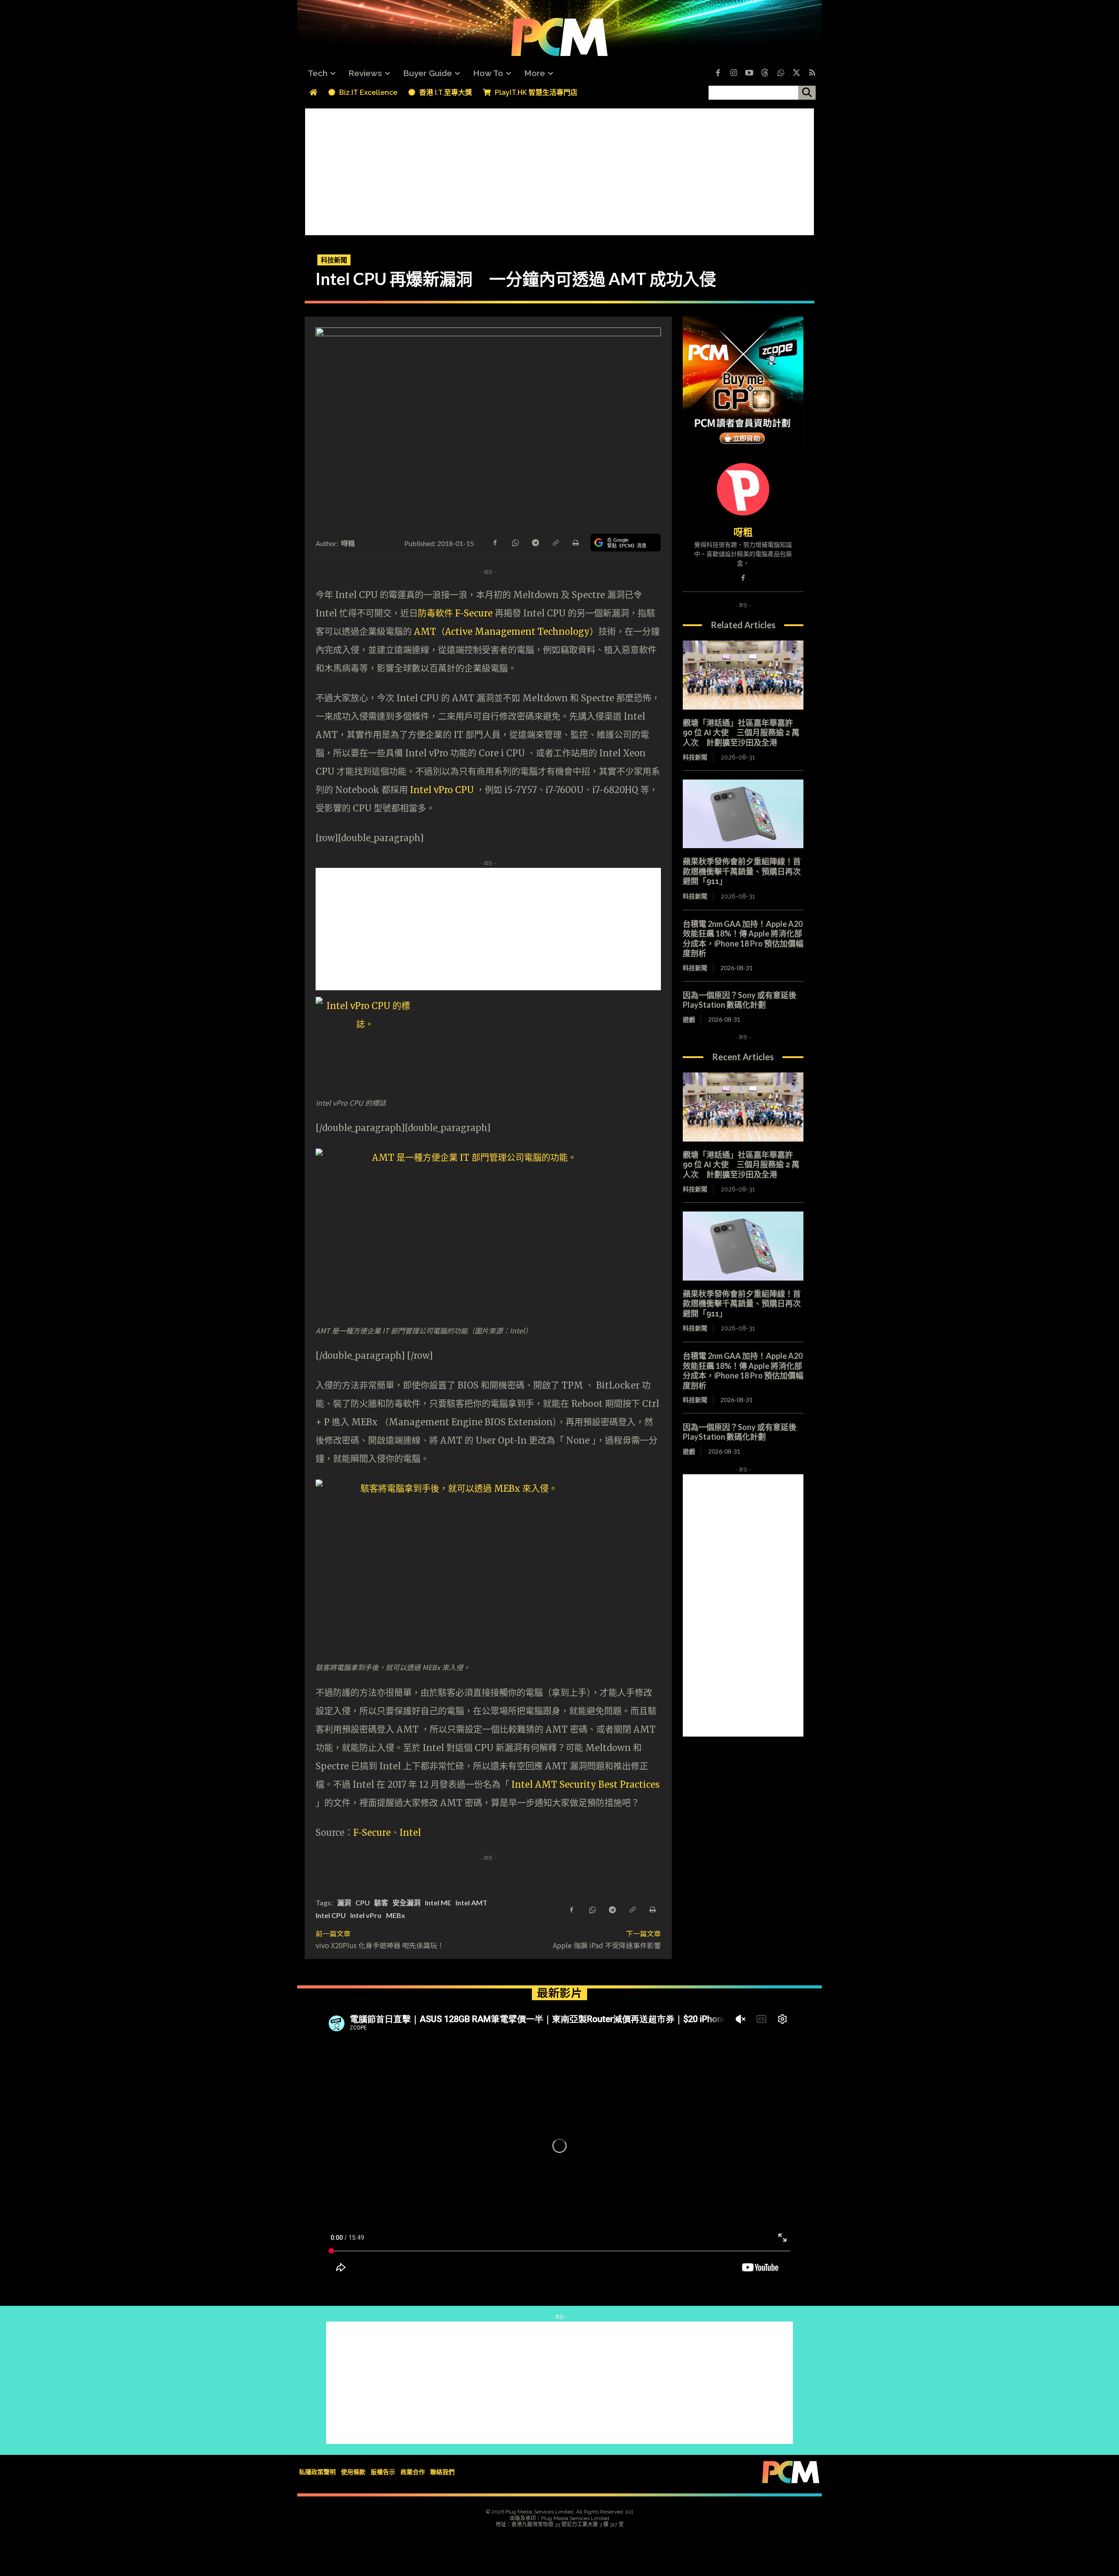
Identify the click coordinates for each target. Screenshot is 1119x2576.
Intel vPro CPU (443, 790)
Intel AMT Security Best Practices (586, 1784)
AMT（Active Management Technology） (506, 632)
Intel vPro (366, 1915)
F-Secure (372, 1833)
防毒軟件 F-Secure (456, 613)
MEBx (396, 1915)
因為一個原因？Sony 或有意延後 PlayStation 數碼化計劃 (740, 1000)
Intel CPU (331, 1915)
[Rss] (812, 73)
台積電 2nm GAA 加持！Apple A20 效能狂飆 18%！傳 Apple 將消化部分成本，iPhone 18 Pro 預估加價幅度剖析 (743, 939)
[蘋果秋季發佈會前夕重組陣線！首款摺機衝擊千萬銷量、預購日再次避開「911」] (743, 814)
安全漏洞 (407, 1902)
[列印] (575, 542)
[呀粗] (743, 489)
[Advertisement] (559, 170)
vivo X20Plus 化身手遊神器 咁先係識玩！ (380, 1945)
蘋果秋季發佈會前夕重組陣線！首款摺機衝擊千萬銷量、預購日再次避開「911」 (742, 871)
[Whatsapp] (781, 73)
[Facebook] (718, 73)
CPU (363, 1902)
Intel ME (438, 1902)
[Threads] (765, 73)
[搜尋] (807, 93)
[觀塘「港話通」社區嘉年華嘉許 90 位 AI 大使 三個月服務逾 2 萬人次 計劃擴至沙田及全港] (743, 675)
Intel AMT (471, 1902)
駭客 (381, 1902)
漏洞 (344, 1902)
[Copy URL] (555, 542)
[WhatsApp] (515, 542)
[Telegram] (535, 542)
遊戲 (689, 1019)
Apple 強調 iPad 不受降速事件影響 (607, 1945)
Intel (410, 1833)
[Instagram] (733, 73)
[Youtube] (749, 73)
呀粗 (348, 543)
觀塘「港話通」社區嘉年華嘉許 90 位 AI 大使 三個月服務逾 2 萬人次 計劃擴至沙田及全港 (741, 733)
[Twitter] (796, 73)
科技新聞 (334, 260)
